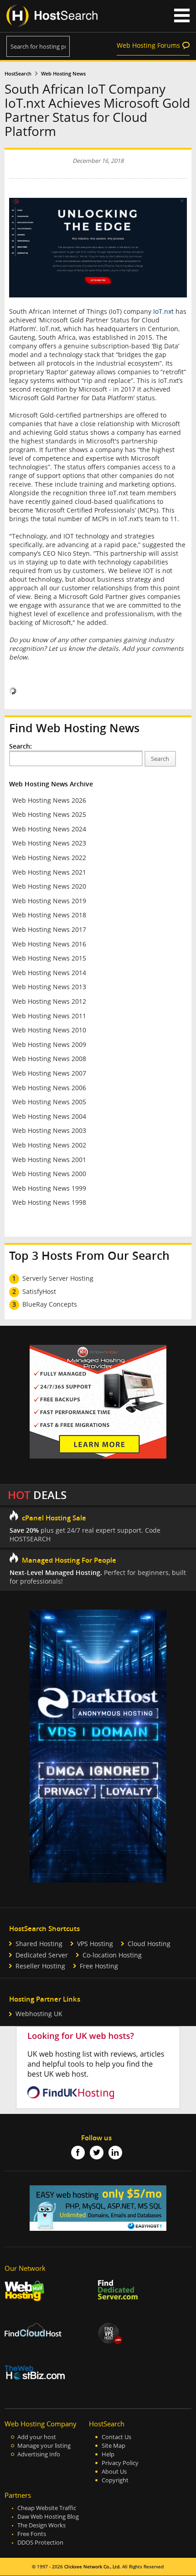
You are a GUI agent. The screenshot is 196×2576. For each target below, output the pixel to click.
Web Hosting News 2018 (49, 915)
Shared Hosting (39, 1944)
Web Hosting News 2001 (49, 1160)
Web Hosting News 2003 (49, 1130)
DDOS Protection (40, 2543)
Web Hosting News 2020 (49, 886)
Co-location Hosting (112, 1955)
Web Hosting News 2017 (49, 929)
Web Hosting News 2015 (49, 958)
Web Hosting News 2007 (49, 1073)
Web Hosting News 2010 (49, 1030)
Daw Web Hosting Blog (48, 2517)
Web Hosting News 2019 (49, 901)
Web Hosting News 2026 (49, 800)
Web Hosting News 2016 (49, 944)
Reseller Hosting (40, 1966)
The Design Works (41, 2525)
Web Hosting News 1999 (49, 1188)
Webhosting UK (39, 2014)
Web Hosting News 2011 (49, 1016)
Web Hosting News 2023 (49, 843)
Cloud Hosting (149, 1944)
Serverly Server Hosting (58, 1278)
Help (108, 2454)
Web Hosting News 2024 (49, 829)
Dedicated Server (42, 1955)
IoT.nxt (163, 311)
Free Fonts (32, 2534)
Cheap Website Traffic (47, 2508)
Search (160, 759)
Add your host (37, 2437)
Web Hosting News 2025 (49, 814)
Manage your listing (44, 2446)
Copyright (115, 2480)
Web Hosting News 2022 (49, 858)
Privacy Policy (120, 2463)
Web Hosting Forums (148, 45)
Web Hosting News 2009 (49, 1044)
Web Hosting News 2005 (49, 1102)
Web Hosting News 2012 (49, 1001)
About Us (114, 2472)
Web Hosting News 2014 (49, 973)
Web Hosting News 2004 (49, 1116)
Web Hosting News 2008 (49, 1059)
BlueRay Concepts (50, 1304)
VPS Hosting (95, 1944)
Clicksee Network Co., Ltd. (93, 2567)
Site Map (113, 2446)
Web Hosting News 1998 (49, 1202)
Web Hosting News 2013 (49, 987)
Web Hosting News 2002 (49, 1145)
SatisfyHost (39, 1291)
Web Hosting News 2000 (49, 1174)
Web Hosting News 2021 (49, 872)
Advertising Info (39, 2454)
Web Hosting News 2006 (49, 1088)
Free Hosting (99, 1966)
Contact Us (116, 2437)
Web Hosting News (63, 74)
